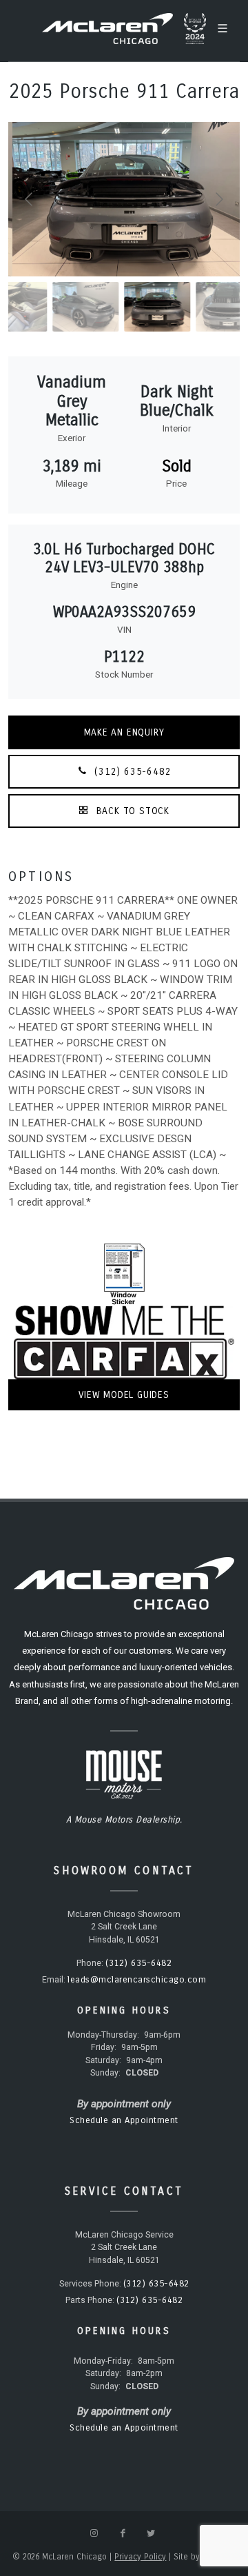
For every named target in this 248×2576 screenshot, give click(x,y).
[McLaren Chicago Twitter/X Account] (151, 2533)
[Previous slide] (30, 199)
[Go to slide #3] (53, 307)
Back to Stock (131, 811)
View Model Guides (124, 1395)
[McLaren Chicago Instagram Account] (94, 2533)
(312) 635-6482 (132, 772)
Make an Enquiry (124, 732)
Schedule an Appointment (124, 2120)
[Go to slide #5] (196, 307)
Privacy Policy (140, 2557)
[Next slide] (218, 199)
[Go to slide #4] (125, 307)
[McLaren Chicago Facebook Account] (123, 2533)
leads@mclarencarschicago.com (137, 1980)
